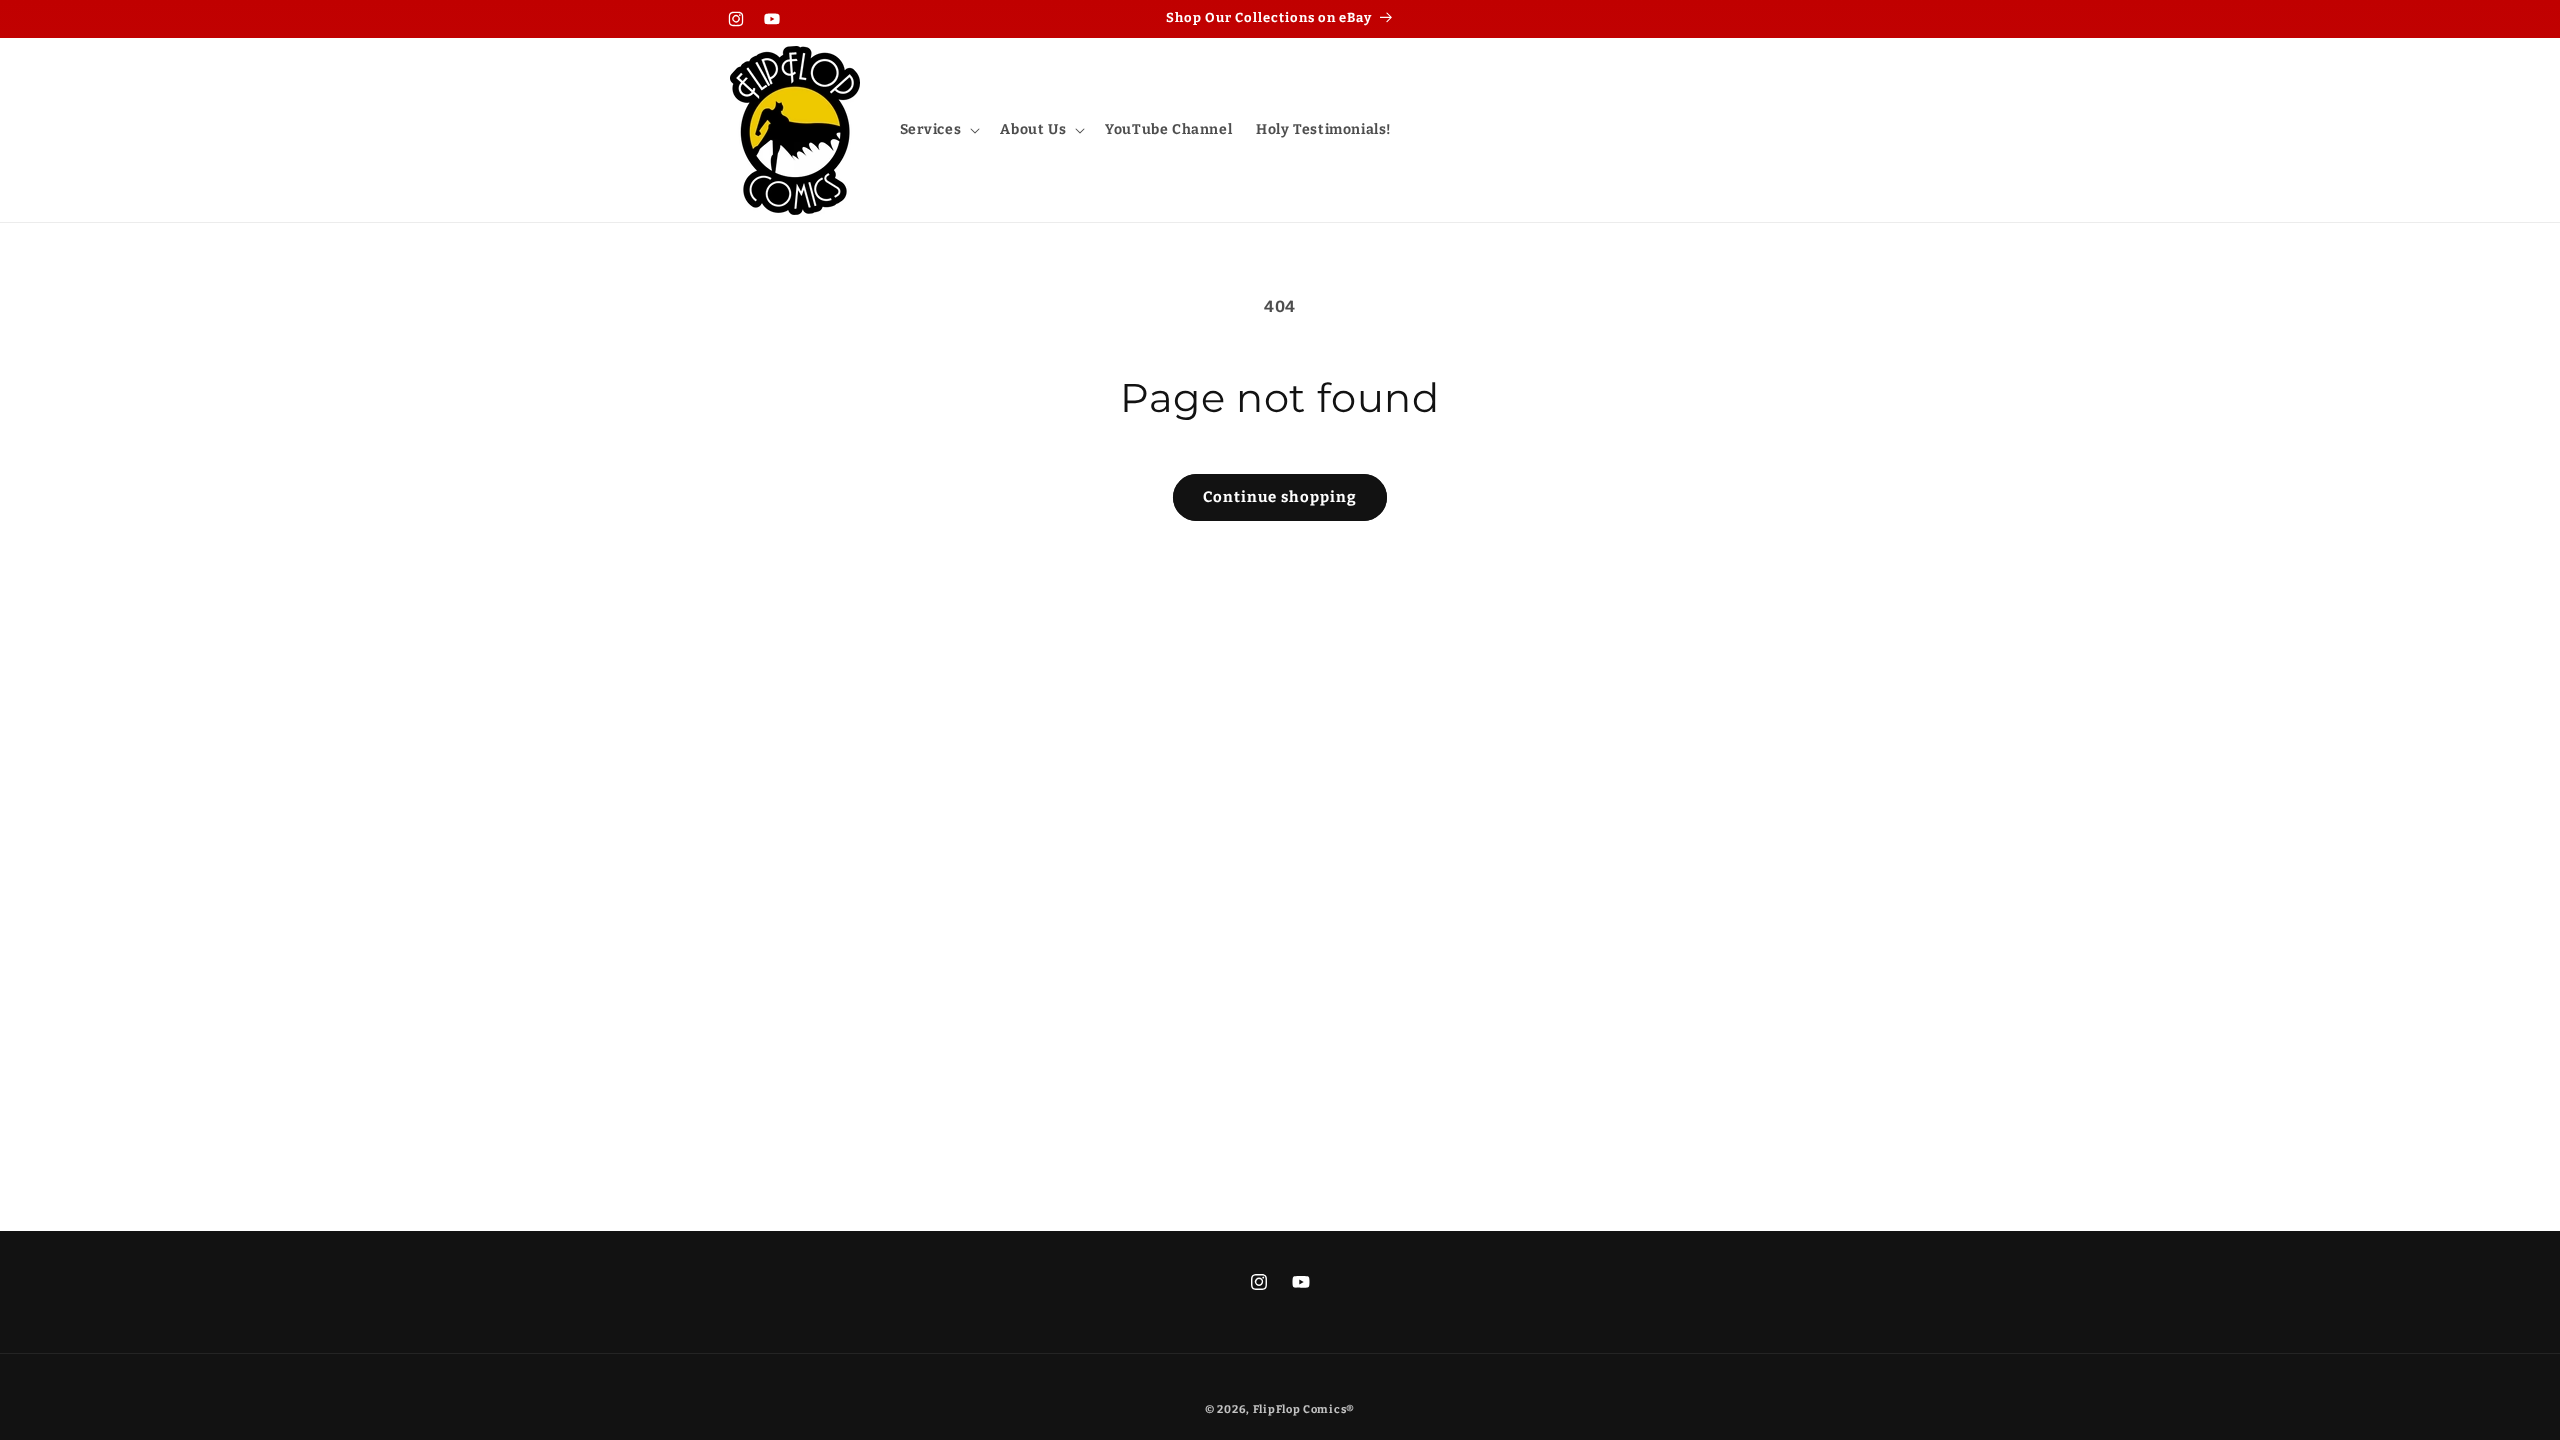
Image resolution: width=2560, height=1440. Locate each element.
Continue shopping (1280, 497)
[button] (938, 130)
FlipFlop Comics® (1304, 1409)
